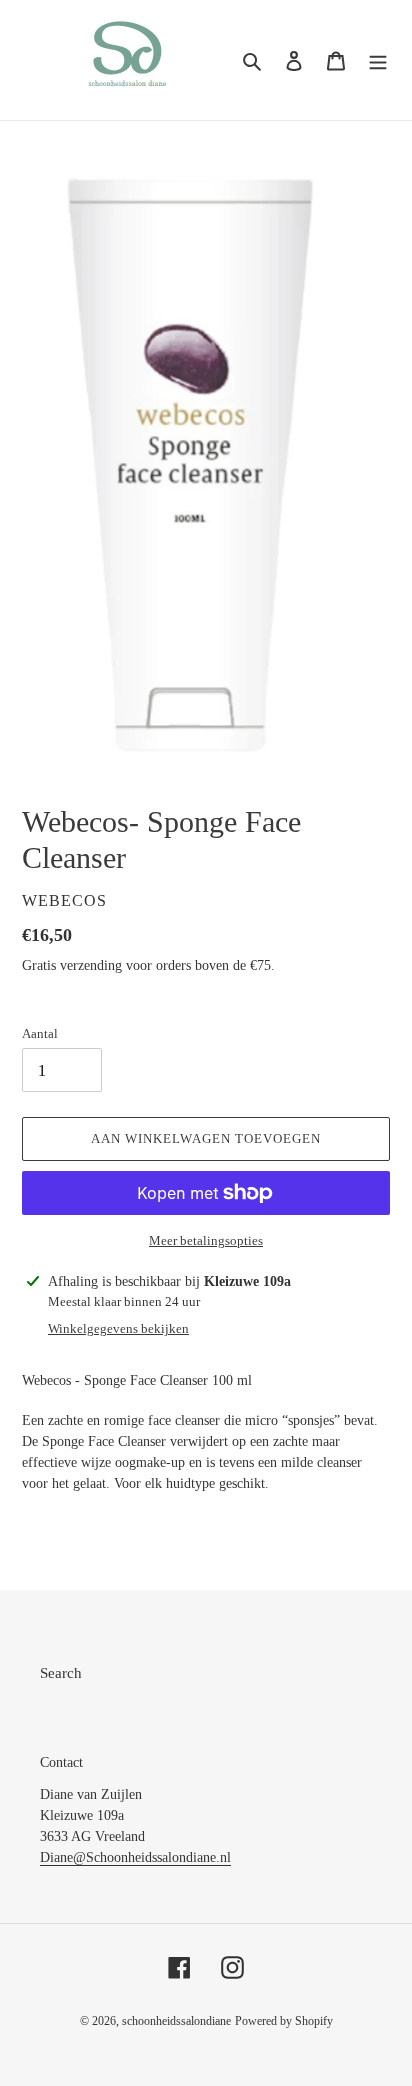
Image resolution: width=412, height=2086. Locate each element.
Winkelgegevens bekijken (118, 1328)
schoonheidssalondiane (176, 2021)
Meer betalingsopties (206, 1240)
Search (61, 1673)
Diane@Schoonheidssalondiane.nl (135, 1857)
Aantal (40, 1033)
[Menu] (378, 60)
